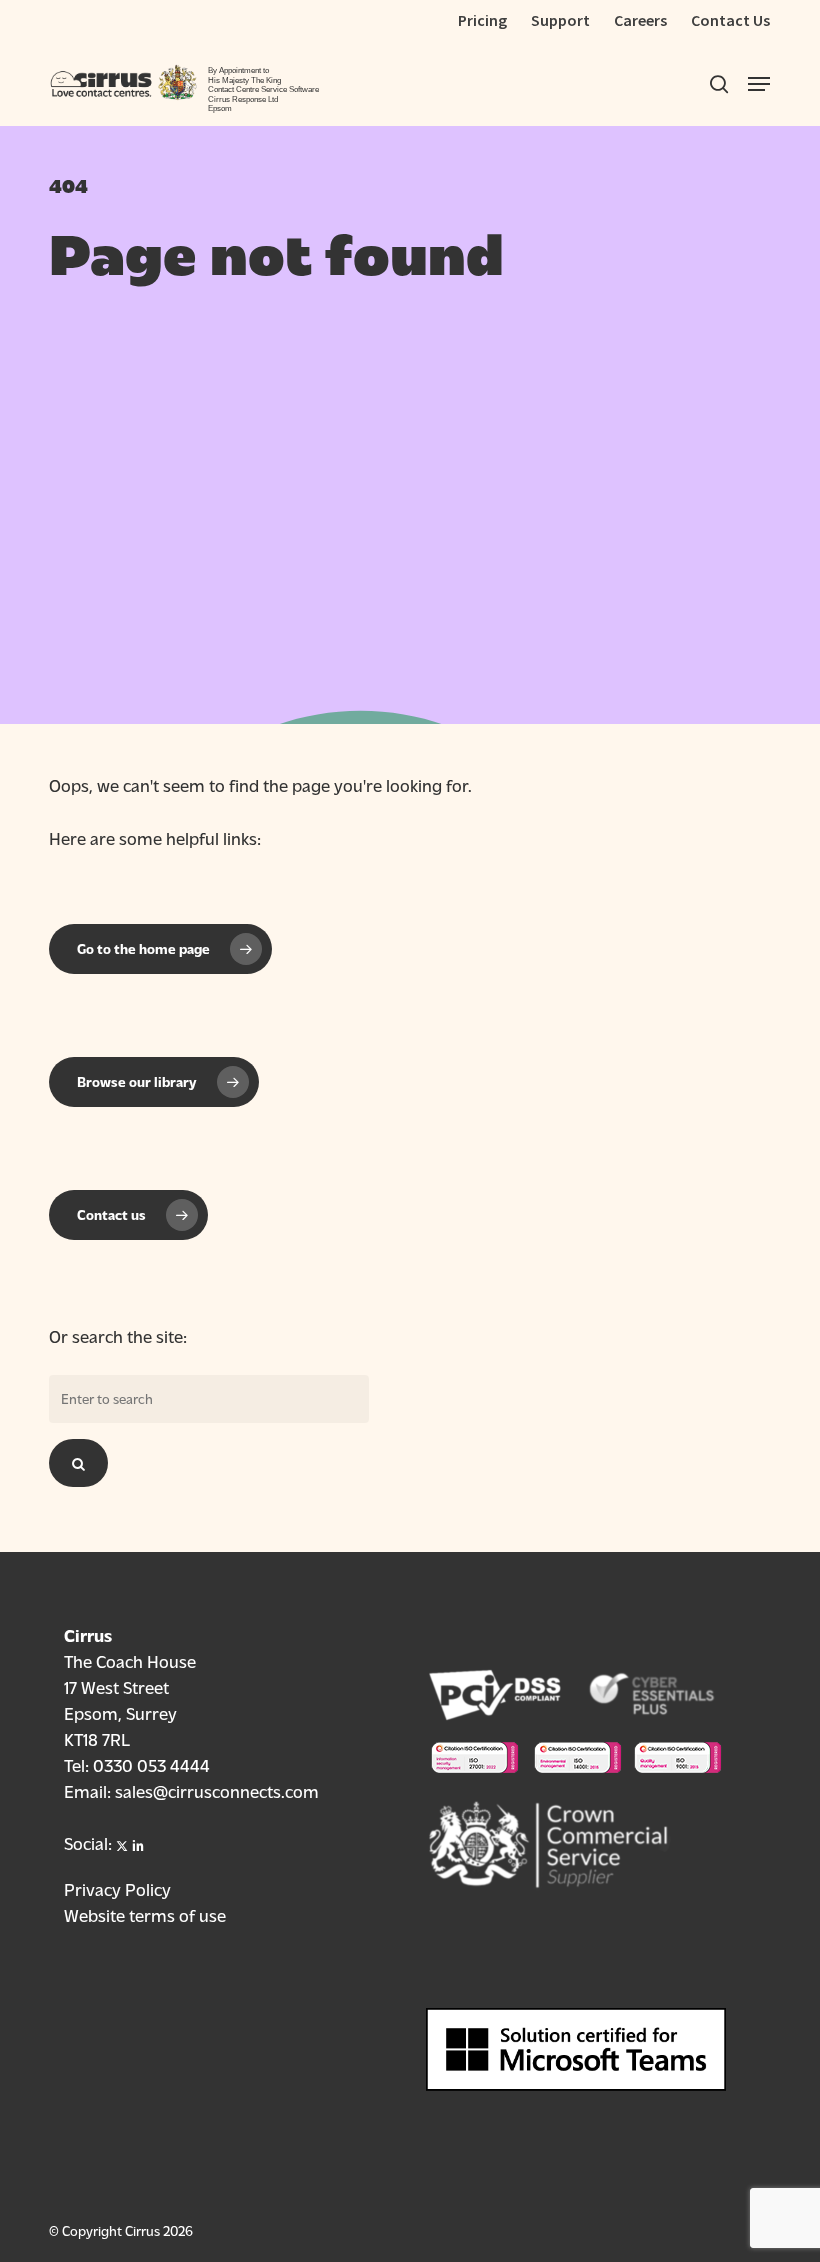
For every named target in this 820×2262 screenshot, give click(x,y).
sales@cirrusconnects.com (217, 1790)
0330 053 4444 (151, 1764)
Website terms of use (145, 1914)
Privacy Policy (117, 1888)
